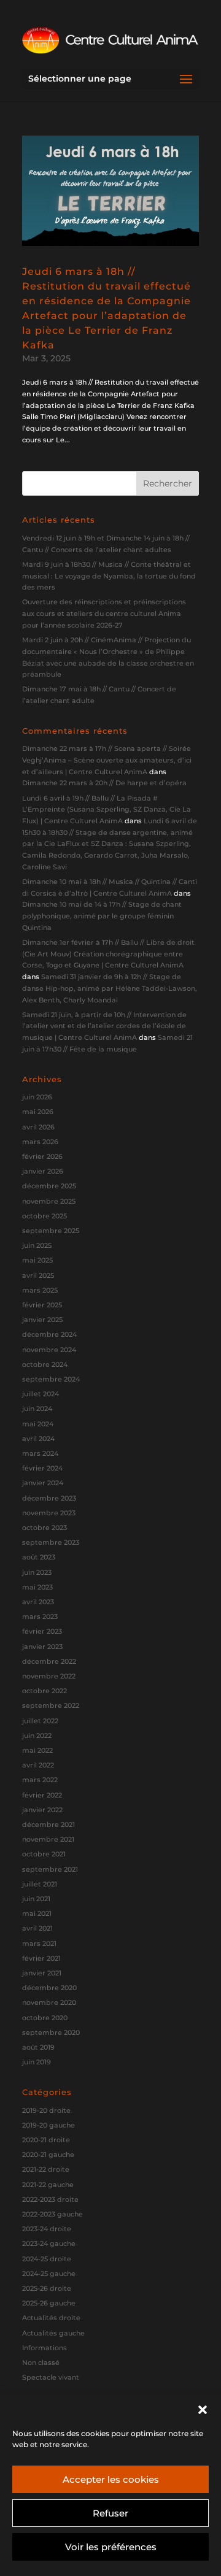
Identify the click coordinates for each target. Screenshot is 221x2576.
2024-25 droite (47, 2259)
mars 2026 (40, 1142)
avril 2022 (38, 1765)
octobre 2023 (45, 1528)
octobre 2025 (45, 1216)
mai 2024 (38, 1424)
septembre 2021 (50, 1869)
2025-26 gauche (49, 2303)
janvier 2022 (42, 1810)
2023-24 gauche (49, 2243)
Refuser (110, 2513)
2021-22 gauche (48, 2185)
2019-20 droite (46, 2110)
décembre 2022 (49, 1661)
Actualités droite (51, 2318)
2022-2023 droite (50, 2199)
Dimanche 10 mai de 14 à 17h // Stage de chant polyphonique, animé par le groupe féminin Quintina (102, 916)
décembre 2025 (49, 1186)
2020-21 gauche (48, 2155)
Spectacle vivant (51, 2377)
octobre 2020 (45, 2018)
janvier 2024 (43, 1483)
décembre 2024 (49, 1334)
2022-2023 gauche (52, 2214)
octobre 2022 (45, 1691)
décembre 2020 (49, 1988)
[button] (203, 2410)
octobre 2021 (44, 1854)
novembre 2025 (49, 1201)
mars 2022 (40, 1780)
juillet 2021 (40, 1884)
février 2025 (42, 1305)
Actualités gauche (53, 2333)
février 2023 (42, 1631)
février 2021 (41, 1958)
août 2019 (38, 2047)
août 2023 (39, 1557)
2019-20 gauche (48, 2125)
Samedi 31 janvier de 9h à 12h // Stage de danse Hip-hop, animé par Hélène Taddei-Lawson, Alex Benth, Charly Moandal (110, 988)
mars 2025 (40, 1290)
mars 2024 (40, 1453)
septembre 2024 (51, 1379)
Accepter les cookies (111, 2479)
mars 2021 (39, 1944)
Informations (45, 2348)
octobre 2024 (45, 1364)
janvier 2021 (42, 1973)
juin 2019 (37, 2062)
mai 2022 (37, 1750)
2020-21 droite (46, 2140)
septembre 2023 (51, 1542)
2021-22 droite (46, 2169)
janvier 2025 (42, 1320)
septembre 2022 (51, 1705)
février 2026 (42, 1156)
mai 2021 (37, 1913)
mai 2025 (37, 1260)
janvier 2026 (43, 1171)
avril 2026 (38, 1127)
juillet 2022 (40, 1721)
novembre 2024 (49, 1350)
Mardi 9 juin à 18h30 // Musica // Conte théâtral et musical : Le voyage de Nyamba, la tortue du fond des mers (109, 576)
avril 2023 (38, 1602)
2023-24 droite (47, 2229)
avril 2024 (38, 1439)
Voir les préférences (111, 2547)
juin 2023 (37, 1572)
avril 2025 (38, 1275)
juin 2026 (37, 1097)
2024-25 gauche (49, 2274)
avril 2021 (37, 1928)
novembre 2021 (48, 1839)
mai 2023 (37, 1587)
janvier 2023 (42, 1647)
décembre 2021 (48, 1824)
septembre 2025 (51, 1231)
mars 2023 (40, 1617)
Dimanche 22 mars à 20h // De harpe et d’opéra (104, 783)
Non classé (41, 2363)
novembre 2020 (49, 2002)
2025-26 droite (47, 2288)
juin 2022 (37, 1736)
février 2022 (42, 1795)
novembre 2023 (49, 1513)
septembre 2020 (51, 2032)
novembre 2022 (49, 1676)
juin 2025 (37, 1245)
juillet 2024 (41, 1394)
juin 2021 (36, 1899)
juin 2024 (37, 1409)
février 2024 (42, 1468)
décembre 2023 (49, 1498)
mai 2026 (38, 1112)
